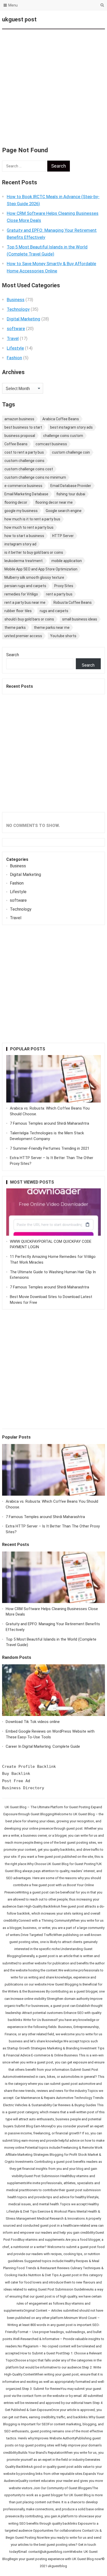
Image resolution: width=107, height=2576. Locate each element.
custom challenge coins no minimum (35, 477)
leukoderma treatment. (24, 561)
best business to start (23, 427)
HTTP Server (63, 536)
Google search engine (64, 511)
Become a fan (97, 20)
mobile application (67, 561)
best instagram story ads (71, 427)
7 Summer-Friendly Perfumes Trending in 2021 (50, 1148)
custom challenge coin (71, 452)
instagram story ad (20, 544)
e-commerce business (23, 486)
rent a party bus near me (25, 602)
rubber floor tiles (18, 611)
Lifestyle (15, 348)
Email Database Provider (71, 486)
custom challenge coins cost (29, 469)
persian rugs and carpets (25, 586)
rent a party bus (59, 594)
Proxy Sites (64, 586)
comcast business (51, 444)
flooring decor (16, 502)
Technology (18, 309)
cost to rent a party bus (24, 452)
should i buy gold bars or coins (29, 619)
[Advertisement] (53, 85)
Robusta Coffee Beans (73, 602)
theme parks (15, 628)
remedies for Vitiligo (21, 594)
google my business (21, 511)
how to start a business (24, 536)
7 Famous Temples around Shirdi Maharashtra (49, 1123)
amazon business (19, 419)
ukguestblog (57, 2566)
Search (13, 655)
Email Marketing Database (26, 494)
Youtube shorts (63, 636)
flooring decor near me (54, 502)
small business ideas (80, 619)
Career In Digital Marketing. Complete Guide (43, 1746)
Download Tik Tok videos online (33, 1722)
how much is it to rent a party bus (32, 519)
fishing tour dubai (71, 494)
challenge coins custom (63, 436)
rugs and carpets (54, 611)
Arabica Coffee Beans (61, 419)
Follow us (80, 20)
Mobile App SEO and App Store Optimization (41, 569)
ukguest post (19, 19)
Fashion (14, 358)
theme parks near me (52, 628)
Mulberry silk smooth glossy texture (34, 577)
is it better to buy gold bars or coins (34, 552)
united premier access (23, 636)
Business (16, 300)
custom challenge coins (24, 461)
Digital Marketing (24, 319)
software (16, 328)
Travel (13, 338)
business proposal (20, 436)
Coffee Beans (16, 444)
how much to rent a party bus (29, 527)
